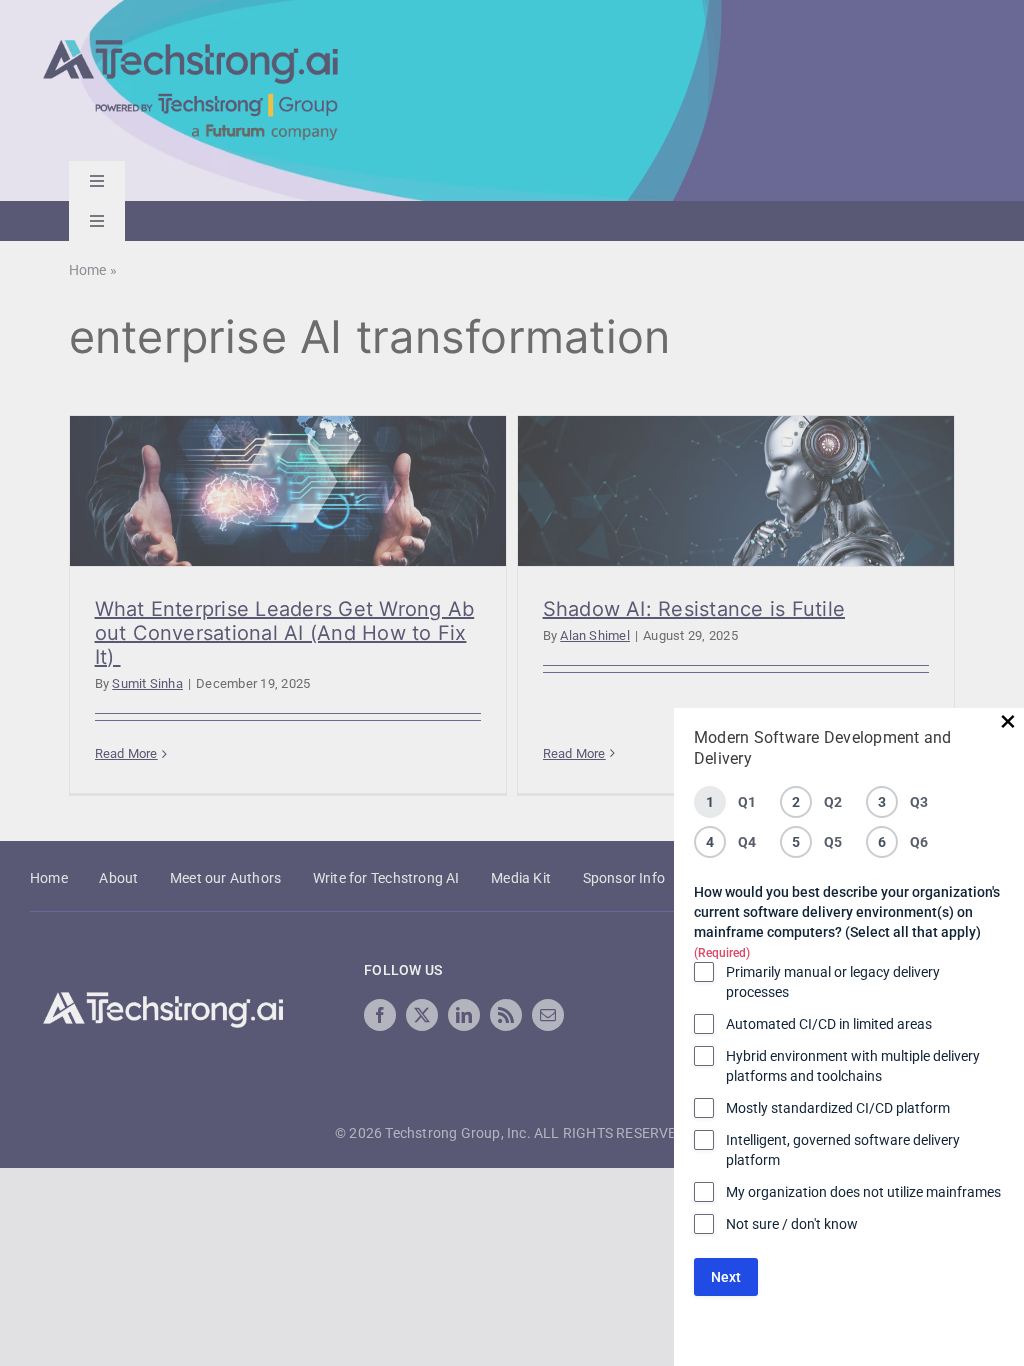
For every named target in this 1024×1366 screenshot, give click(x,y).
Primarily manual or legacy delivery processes (833, 982)
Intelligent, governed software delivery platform (843, 1150)
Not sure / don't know (792, 1224)
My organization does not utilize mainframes (863, 1192)
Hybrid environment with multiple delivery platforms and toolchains (853, 1066)
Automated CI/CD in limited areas (829, 1024)
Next (726, 1277)
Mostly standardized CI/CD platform (838, 1108)
